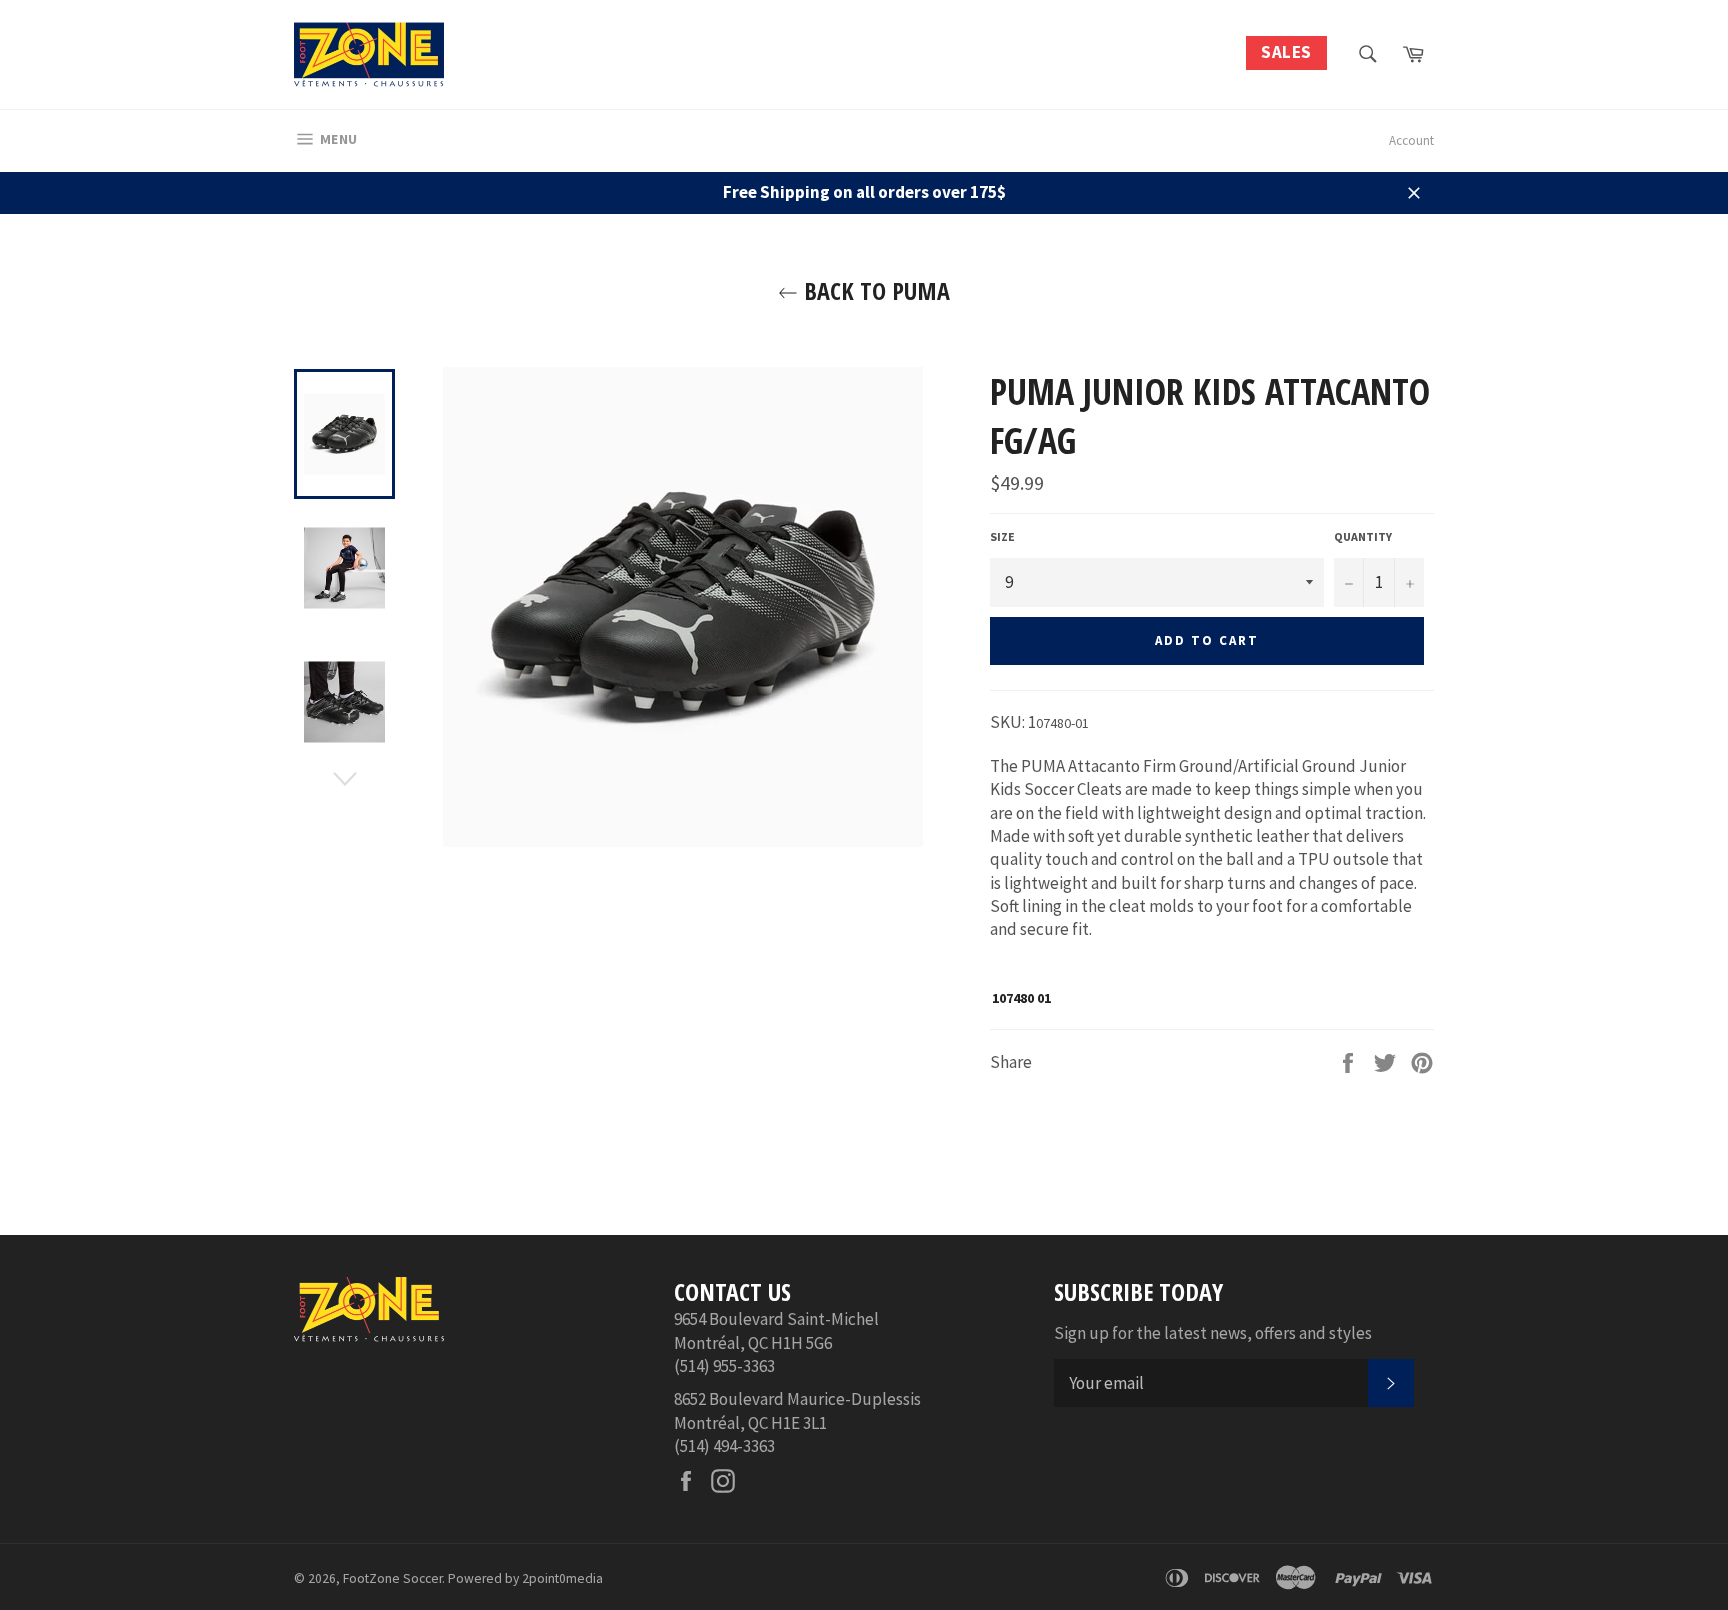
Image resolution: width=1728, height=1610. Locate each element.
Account (1411, 140)
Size (1002, 536)
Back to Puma (874, 290)
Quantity (1363, 536)
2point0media (562, 1578)
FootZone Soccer (392, 1578)
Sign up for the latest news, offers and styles (1213, 1333)
